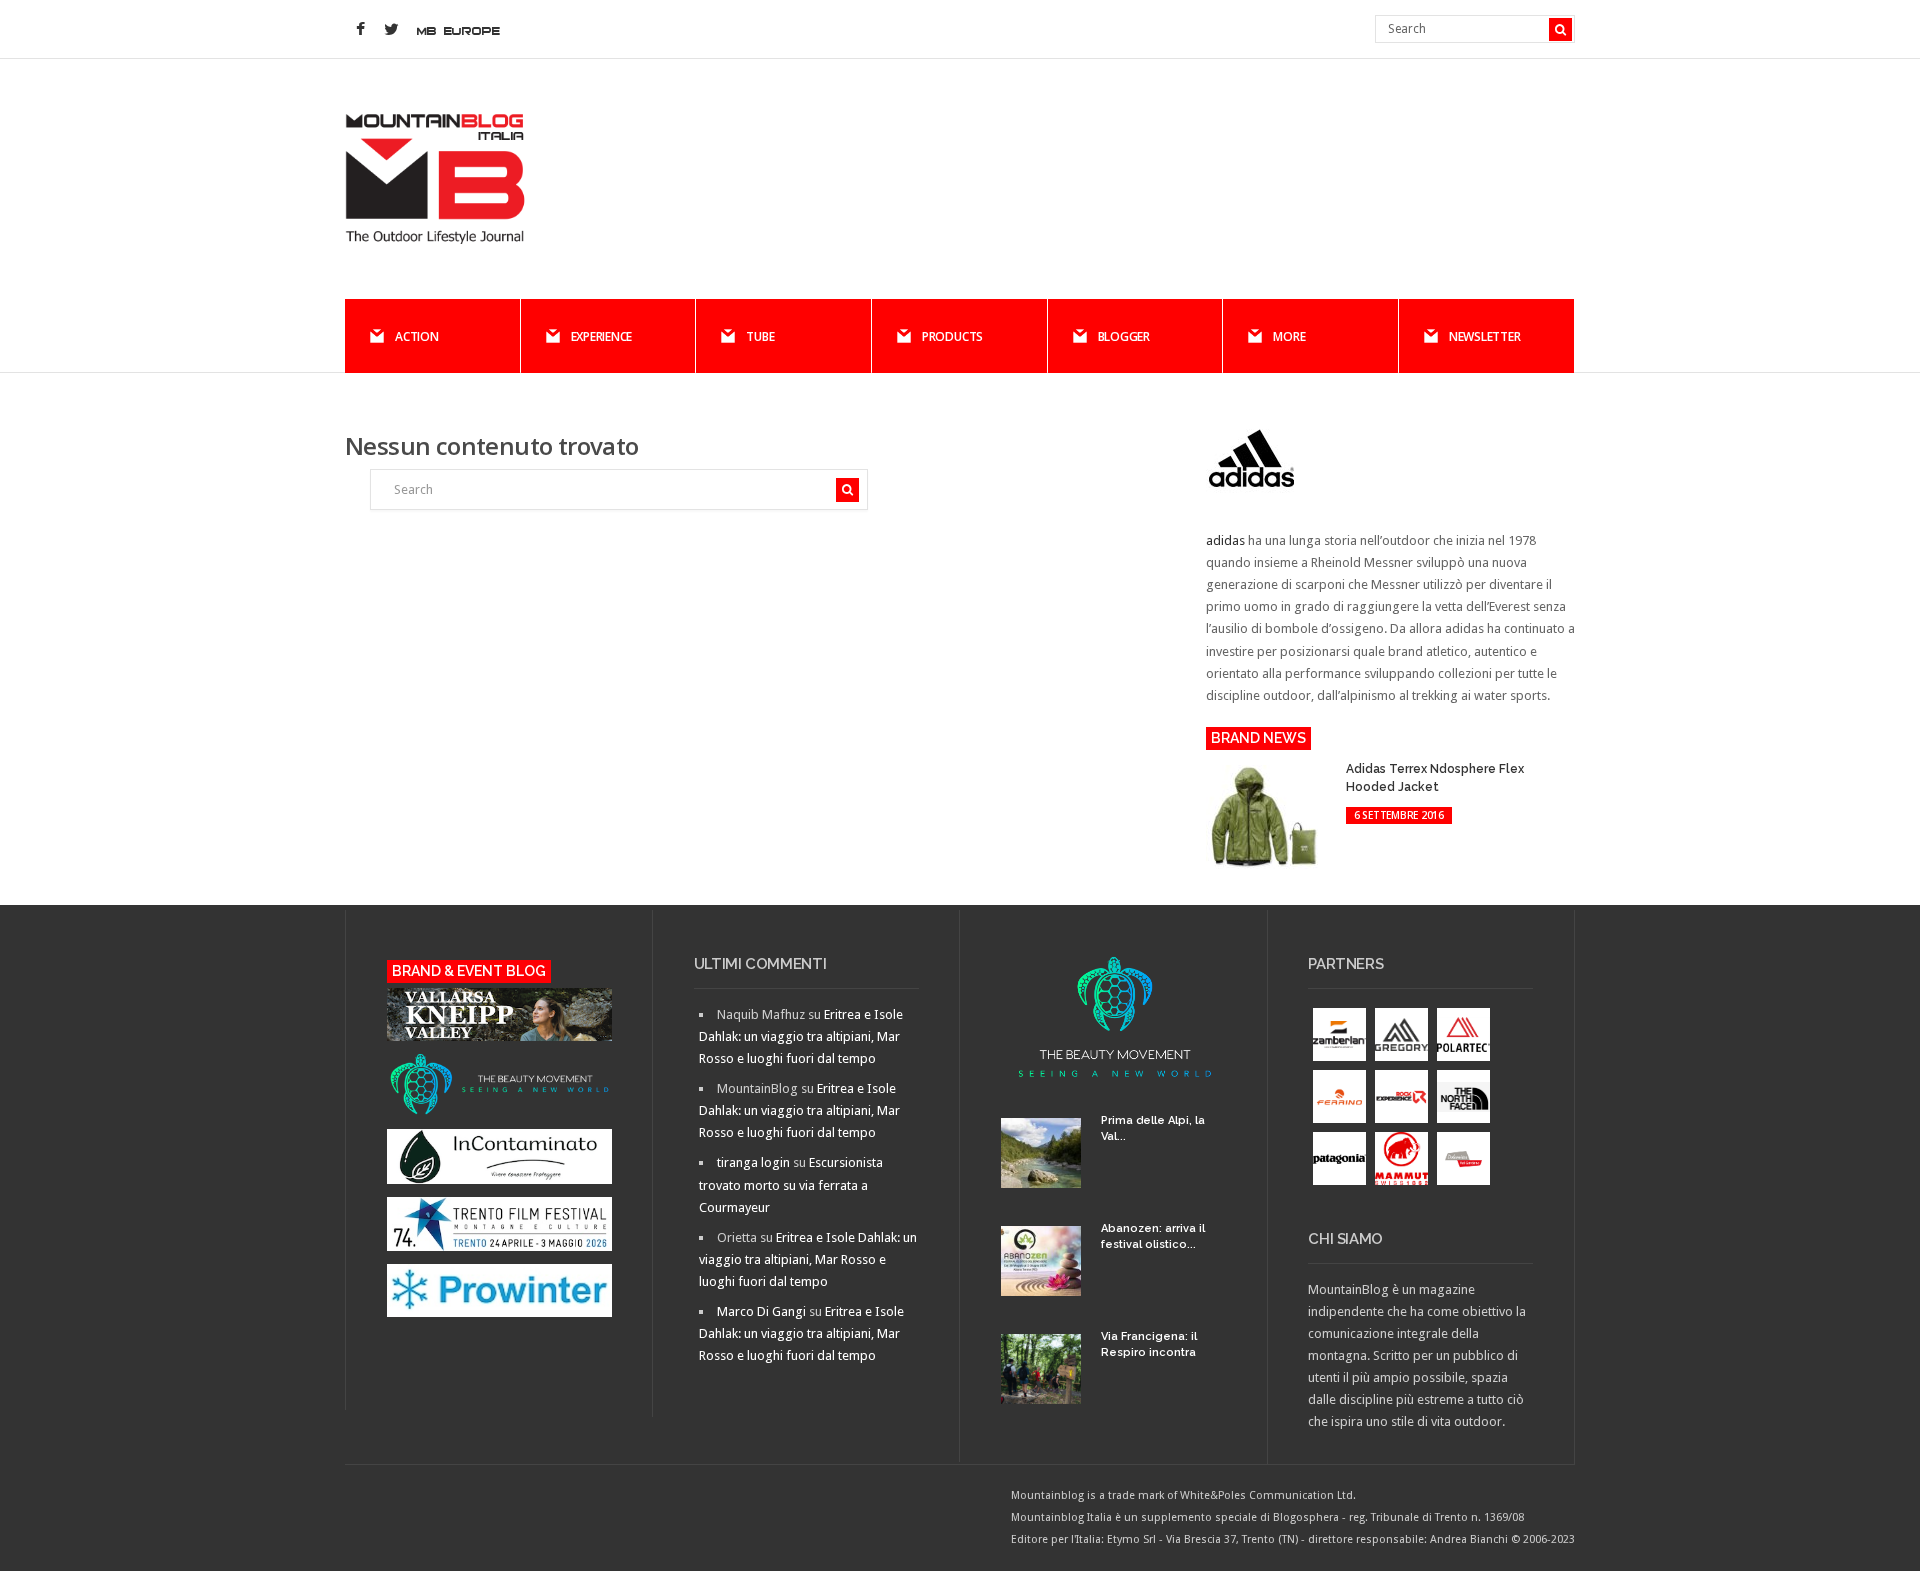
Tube (760, 336)
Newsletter (1485, 336)
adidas (1225, 540)
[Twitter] (391, 30)
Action (417, 336)
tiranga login (753, 1162)
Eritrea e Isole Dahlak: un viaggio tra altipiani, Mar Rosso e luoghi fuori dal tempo (801, 1036)
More (1289, 336)
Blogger (1124, 336)
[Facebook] (360, 30)
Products (952, 336)
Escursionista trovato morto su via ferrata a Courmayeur (791, 1184)
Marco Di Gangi (761, 1311)
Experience (602, 336)
